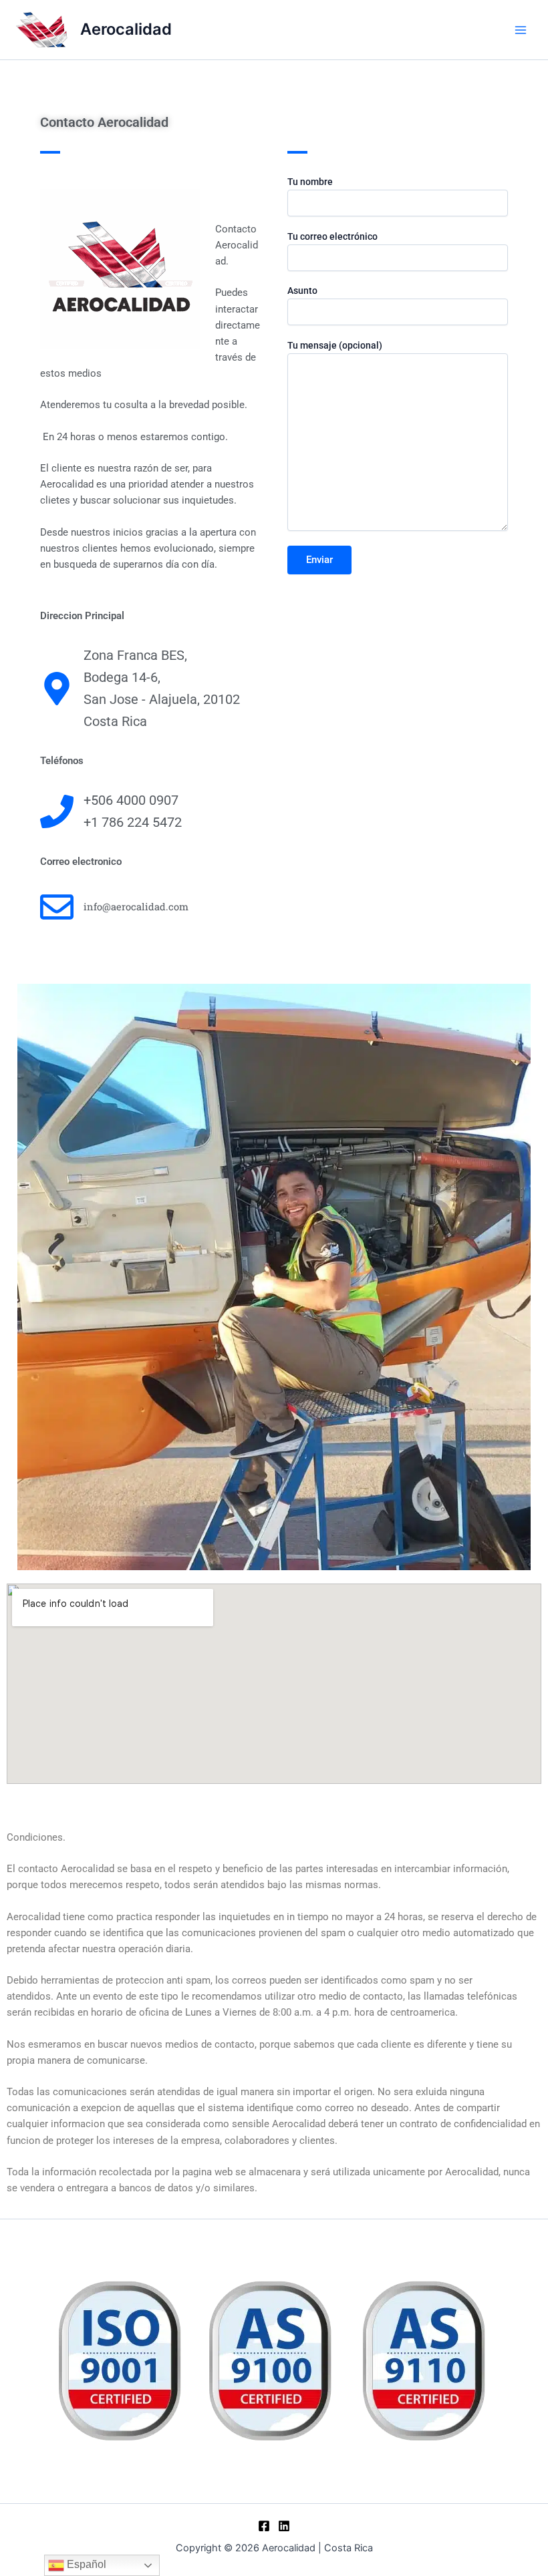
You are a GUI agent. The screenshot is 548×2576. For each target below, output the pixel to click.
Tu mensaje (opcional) (335, 345)
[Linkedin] (284, 2526)
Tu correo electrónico (332, 236)
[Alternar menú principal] (521, 30)
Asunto (302, 291)
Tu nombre (310, 182)
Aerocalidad (126, 29)
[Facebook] (264, 2526)
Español (85, 2564)
